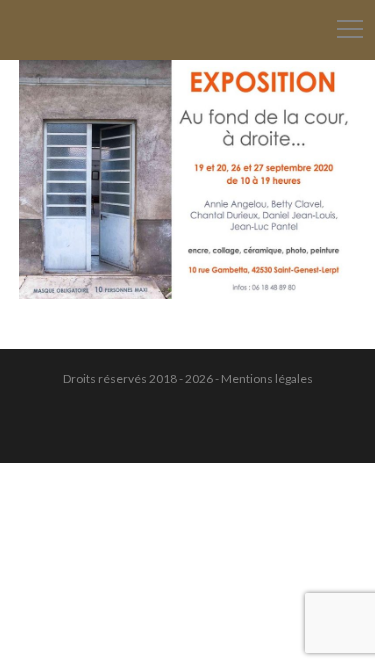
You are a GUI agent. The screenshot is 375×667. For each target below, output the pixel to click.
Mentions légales (267, 378)
